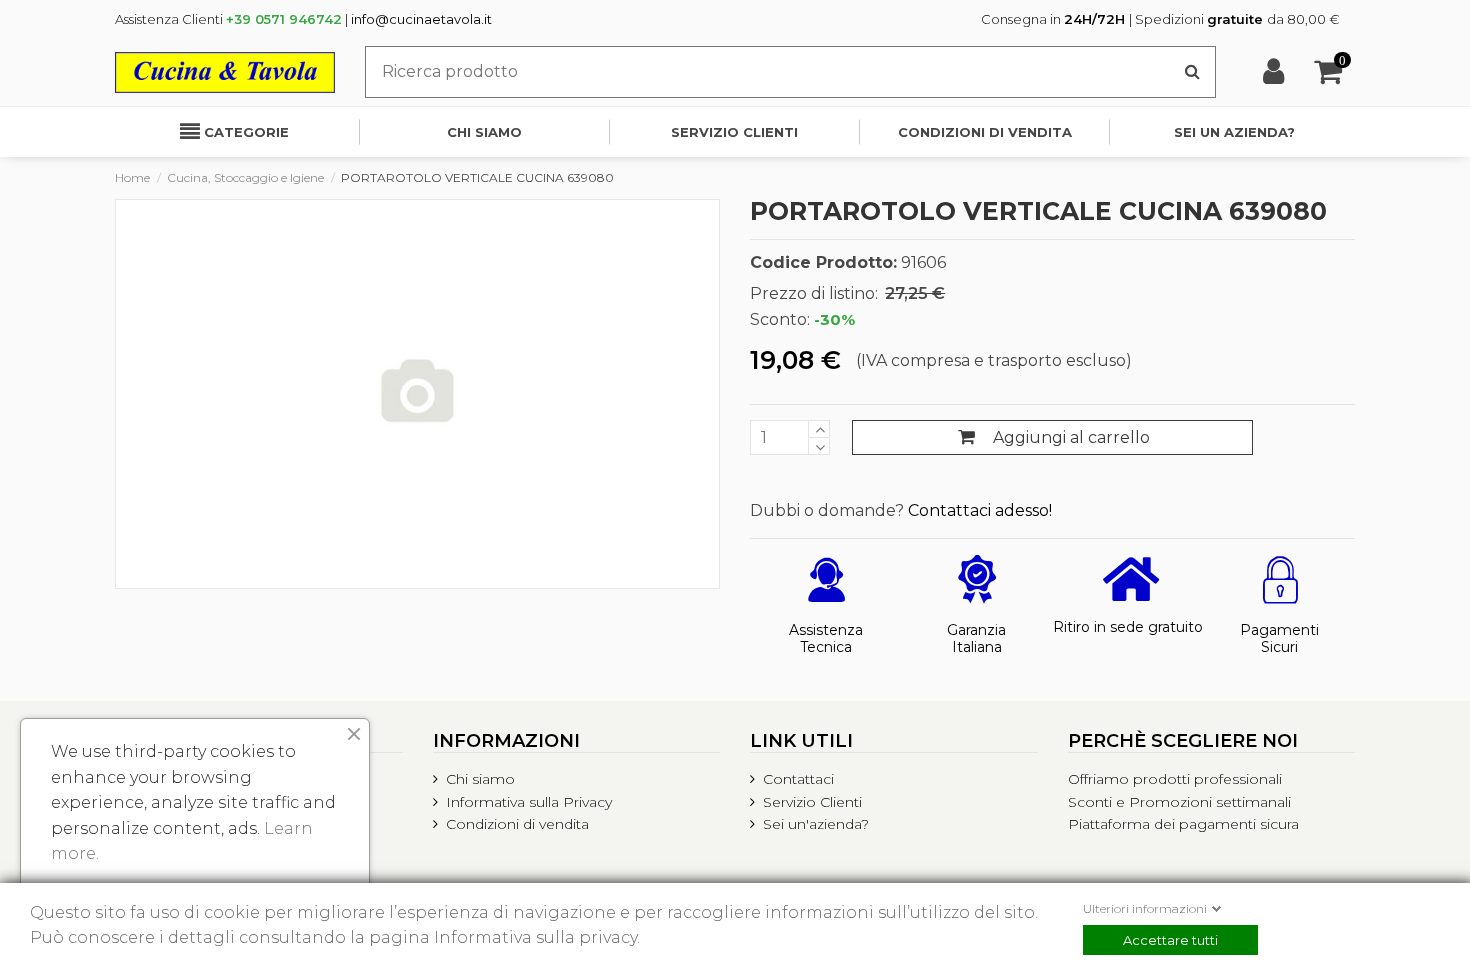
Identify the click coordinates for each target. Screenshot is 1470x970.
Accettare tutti (1170, 940)
